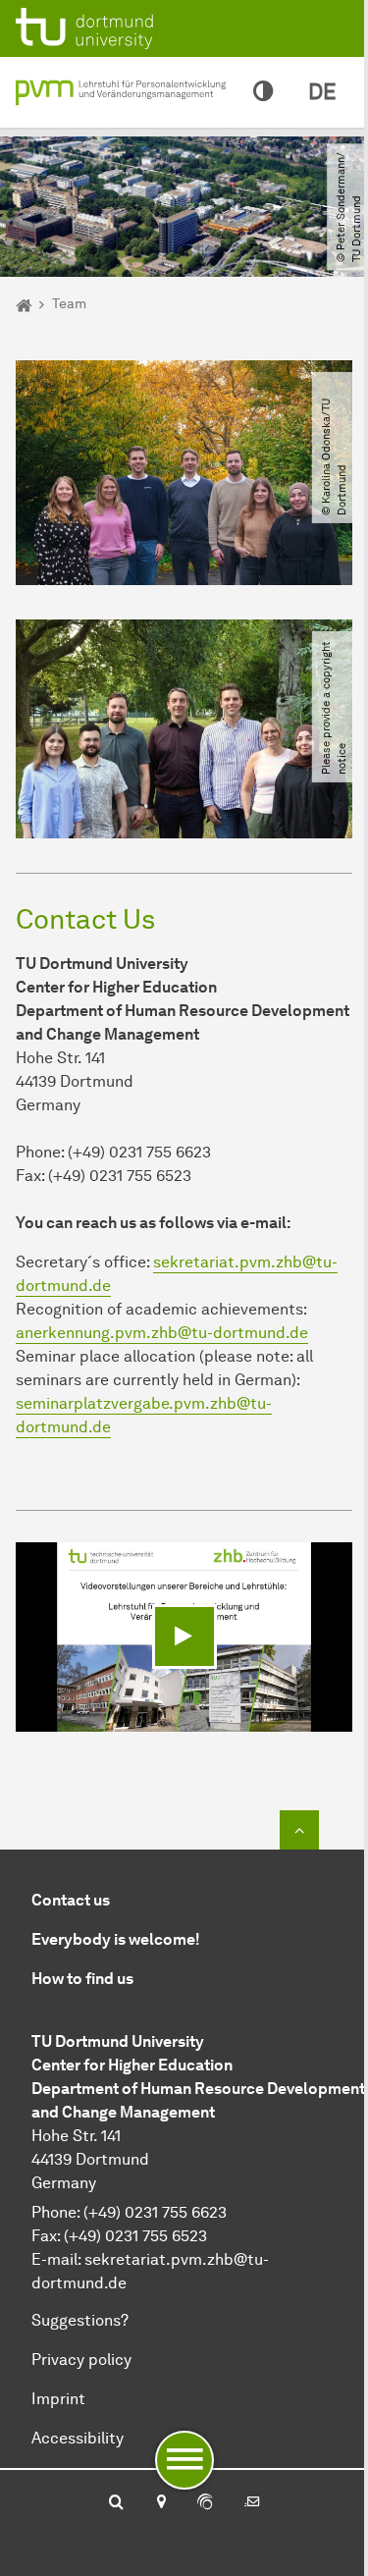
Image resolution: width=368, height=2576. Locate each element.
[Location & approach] (160, 2503)
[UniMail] (252, 2503)
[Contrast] (263, 92)
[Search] (116, 2503)
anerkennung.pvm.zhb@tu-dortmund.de (162, 1333)
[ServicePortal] (205, 2503)
